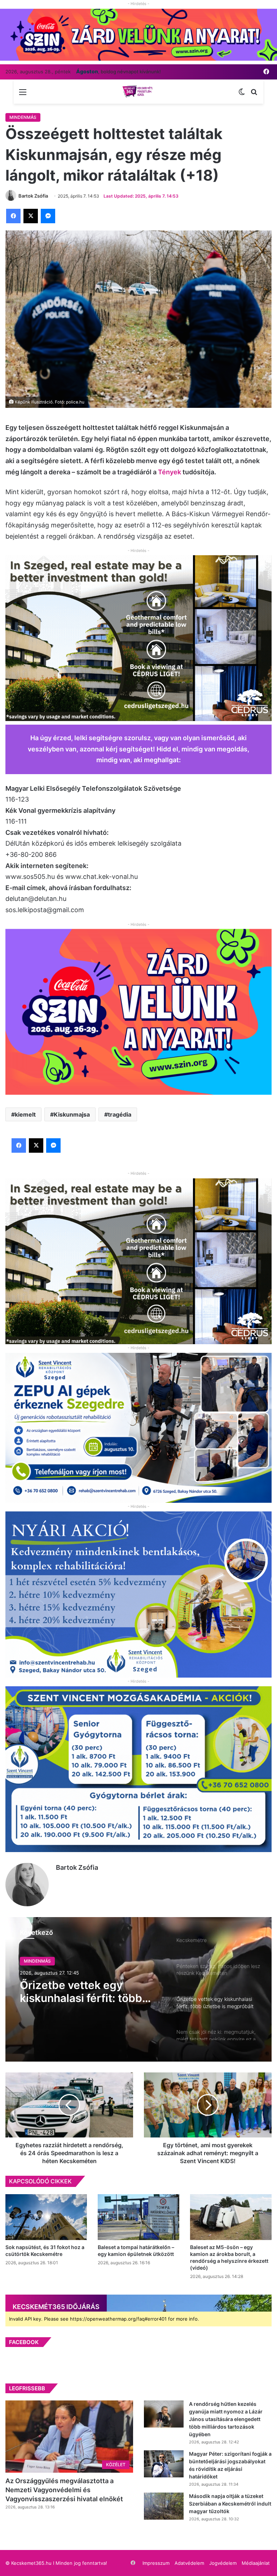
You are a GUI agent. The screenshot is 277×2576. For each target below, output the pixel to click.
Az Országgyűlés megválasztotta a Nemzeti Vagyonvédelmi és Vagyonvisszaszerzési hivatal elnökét (64, 2490)
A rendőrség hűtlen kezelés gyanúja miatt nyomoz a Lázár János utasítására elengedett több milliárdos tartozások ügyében (226, 2419)
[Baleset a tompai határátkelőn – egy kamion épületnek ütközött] (138, 2217)
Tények (170, 472)
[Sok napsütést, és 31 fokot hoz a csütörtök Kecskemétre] (46, 2217)
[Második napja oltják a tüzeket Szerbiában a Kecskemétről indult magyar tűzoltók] (164, 2506)
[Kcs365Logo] (138, 92)
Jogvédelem (223, 2563)
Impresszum (156, 2563)
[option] (138, 1989)
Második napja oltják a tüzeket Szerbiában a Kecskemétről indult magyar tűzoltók (230, 2504)
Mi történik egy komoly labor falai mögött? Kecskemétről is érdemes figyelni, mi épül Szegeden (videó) (88, 1997)
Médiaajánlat (256, 2563)
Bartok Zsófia (77, 1867)
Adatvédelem (189, 2563)
